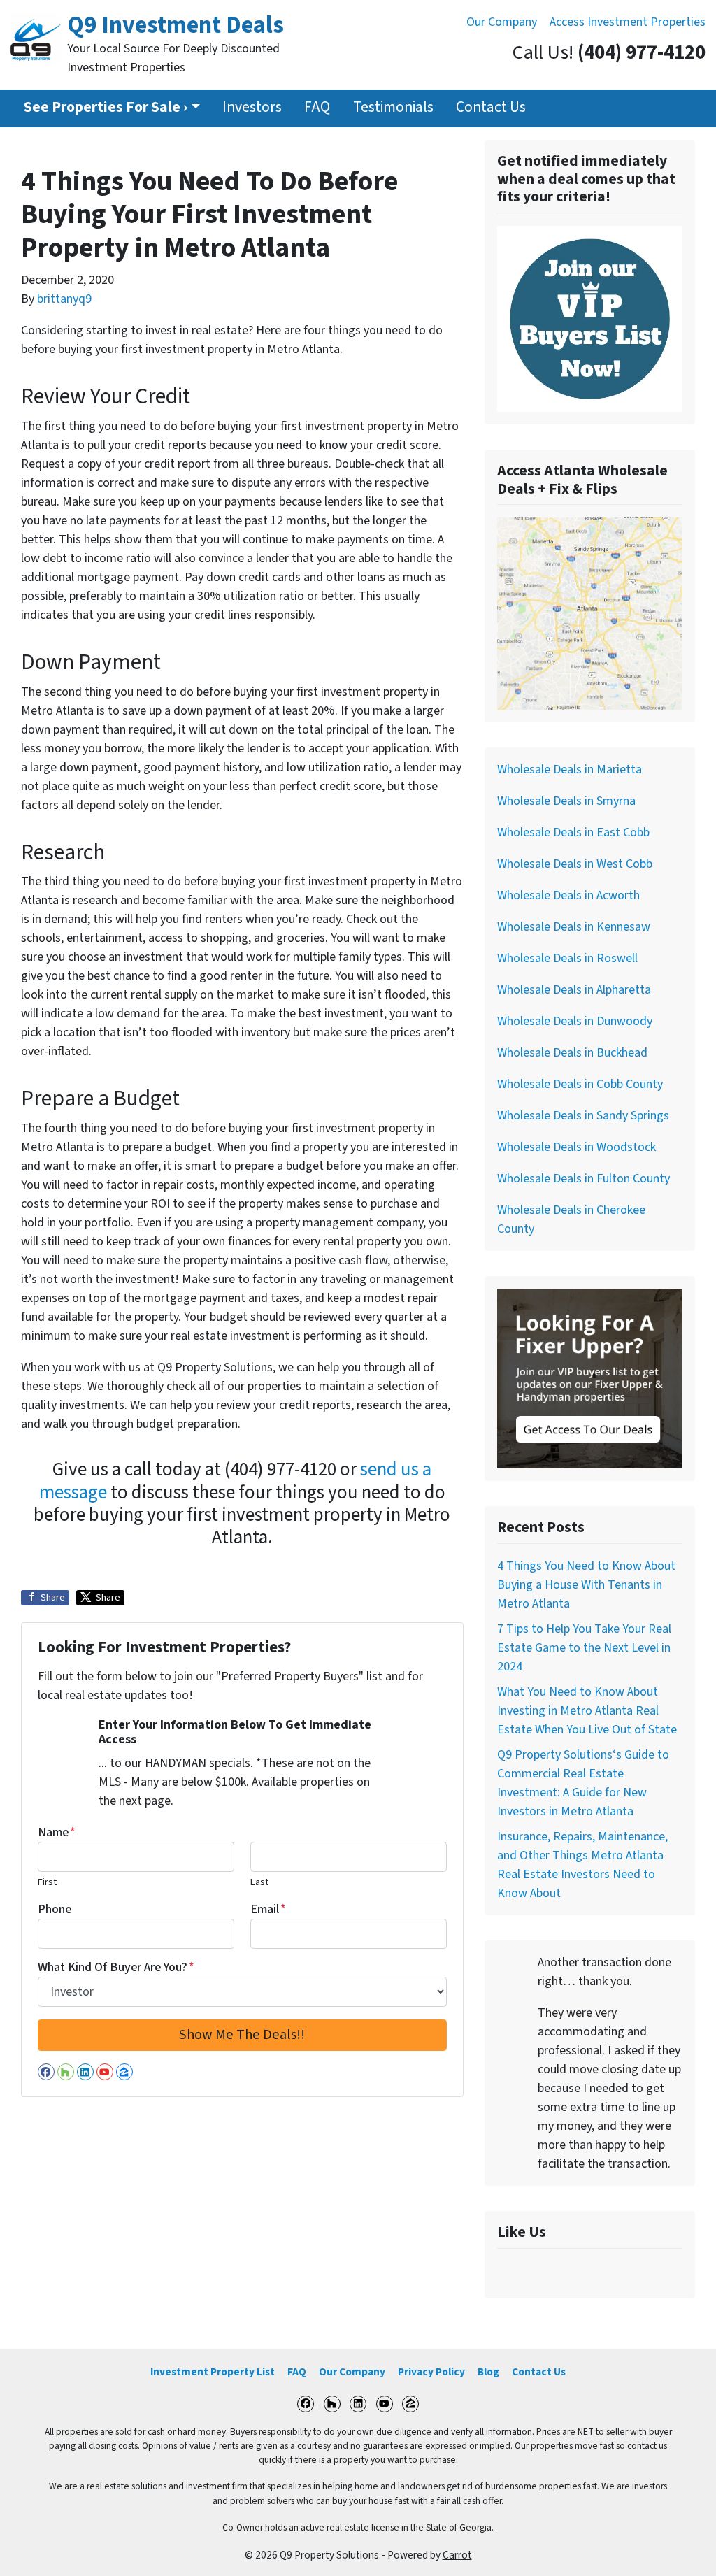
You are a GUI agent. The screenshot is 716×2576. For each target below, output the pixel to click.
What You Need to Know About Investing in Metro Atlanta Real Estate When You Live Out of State (587, 1711)
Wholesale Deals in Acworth (568, 895)
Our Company (502, 22)
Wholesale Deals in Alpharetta (574, 990)
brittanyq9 (64, 299)
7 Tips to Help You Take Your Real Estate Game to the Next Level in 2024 (584, 1648)
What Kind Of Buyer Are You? (116, 1967)
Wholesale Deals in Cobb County (580, 1084)
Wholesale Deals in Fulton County (583, 1179)
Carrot (457, 2555)
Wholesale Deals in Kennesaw (574, 927)
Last (259, 1882)
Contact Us (491, 107)
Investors (252, 107)
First (47, 1882)
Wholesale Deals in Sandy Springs (583, 1116)
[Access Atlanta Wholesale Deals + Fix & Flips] (590, 613)
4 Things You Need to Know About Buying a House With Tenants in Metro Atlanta (586, 1585)
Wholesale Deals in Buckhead (572, 1053)
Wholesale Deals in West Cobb (575, 864)
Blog (488, 2372)
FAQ (317, 107)
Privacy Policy (431, 2372)
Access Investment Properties (628, 22)
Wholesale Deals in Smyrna (566, 801)
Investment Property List (213, 2372)
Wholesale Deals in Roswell (567, 958)
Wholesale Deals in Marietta (570, 770)
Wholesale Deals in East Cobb (573, 832)
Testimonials (393, 107)
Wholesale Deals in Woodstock (577, 1147)
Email (268, 1909)
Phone (55, 1909)
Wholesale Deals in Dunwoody (575, 1021)
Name (57, 1832)
